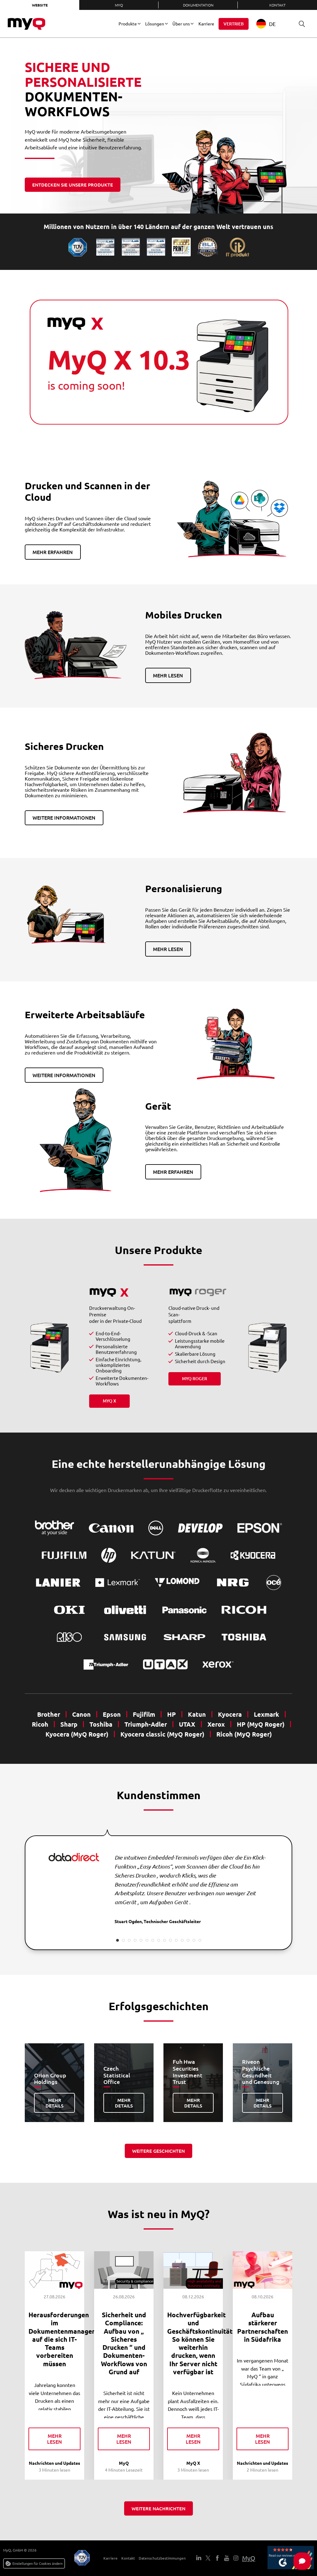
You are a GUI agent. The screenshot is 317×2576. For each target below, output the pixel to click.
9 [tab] (165, 1940)
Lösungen (155, 24)
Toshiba (101, 1724)
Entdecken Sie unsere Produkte (73, 185)
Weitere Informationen (64, 817)
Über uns (181, 24)
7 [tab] (153, 1940)
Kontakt (278, 5)
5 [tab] (141, 1940)
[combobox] (271, 24)
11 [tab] (176, 1940)
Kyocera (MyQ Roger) (77, 1734)
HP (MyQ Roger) (261, 1724)
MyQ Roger (195, 1378)
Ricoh (40, 1724)
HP (172, 1714)
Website (40, 5)
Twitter (208, 2558)
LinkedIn (199, 2558)
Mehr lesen (168, 675)
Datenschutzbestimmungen (162, 2558)
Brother (49, 1714)
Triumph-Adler (146, 1724)
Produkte (128, 24)
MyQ (119, 5)
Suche (302, 24)
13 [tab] (188, 1940)
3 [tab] (129, 1940)
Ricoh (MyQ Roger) (244, 1734)
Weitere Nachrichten (158, 2508)
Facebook (217, 2558)
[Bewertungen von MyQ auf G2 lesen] (291, 2558)
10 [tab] (170, 1940)
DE (272, 24)
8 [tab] (159, 1940)
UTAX (187, 1724)
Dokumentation (198, 5)
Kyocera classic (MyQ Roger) (162, 1734)
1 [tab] (117, 1940)
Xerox (216, 1724)
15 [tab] (200, 1940)
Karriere (206, 24)
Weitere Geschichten (158, 2151)
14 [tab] (194, 1940)
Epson (112, 1714)
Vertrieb (234, 24)
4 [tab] (135, 1940)
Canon (81, 1714)
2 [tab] (123, 1940)
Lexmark (267, 1714)
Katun (197, 1714)
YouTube (227, 2558)
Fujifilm (144, 1714)
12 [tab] (182, 1940)
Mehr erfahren (53, 552)
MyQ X (109, 1401)
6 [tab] (147, 1940)
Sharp (69, 1724)
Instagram (236, 2558)
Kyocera (230, 1714)
